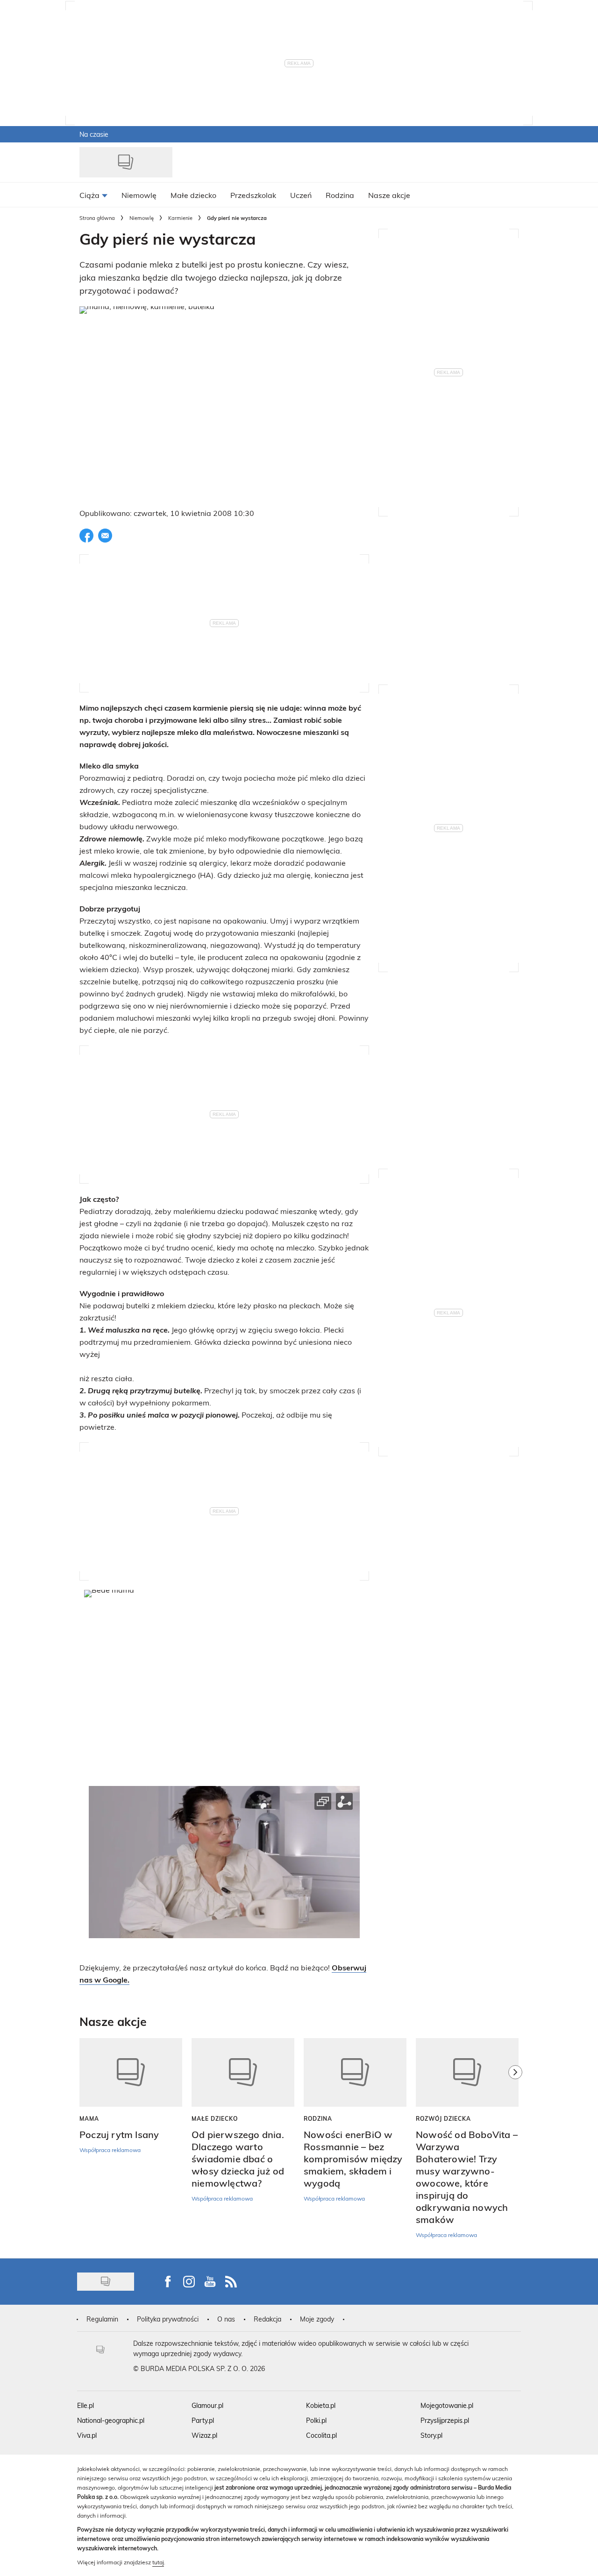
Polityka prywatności (168, 2319)
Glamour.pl (207, 2405)
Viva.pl (87, 2435)
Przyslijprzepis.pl (445, 2420)
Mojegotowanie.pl (447, 2405)
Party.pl (203, 2420)
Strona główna (97, 218)
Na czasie (94, 134)
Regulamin (102, 2319)
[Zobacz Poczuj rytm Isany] (131, 2072)
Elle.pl (85, 2405)
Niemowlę (142, 218)
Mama (89, 2118)
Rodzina (318, 2118)
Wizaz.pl (204, 2435)
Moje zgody (317, 2319)
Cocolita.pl (321, 2435)
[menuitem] (93, 195)
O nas (226, 2319)
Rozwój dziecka (443, 2118)
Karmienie (180, 218)
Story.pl (431, 2435)
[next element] (515, 2143)
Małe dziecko (215, 2118)
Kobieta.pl (321, 2405)
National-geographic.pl (111, 2420)
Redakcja (267, 2319)
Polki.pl (316, 2420)
